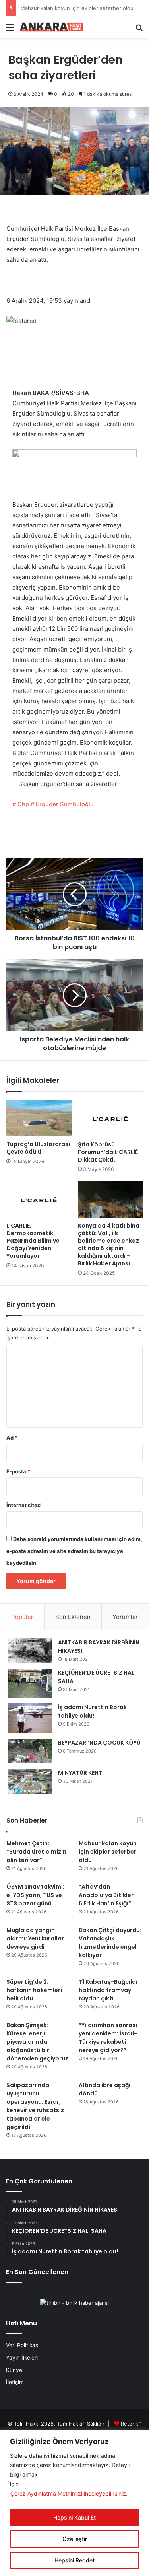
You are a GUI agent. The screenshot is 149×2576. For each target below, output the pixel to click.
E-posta (18, 1471)
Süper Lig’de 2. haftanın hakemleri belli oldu (34, 1990)
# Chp (21, 804)
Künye (14, 2370)
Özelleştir (75, 2539)
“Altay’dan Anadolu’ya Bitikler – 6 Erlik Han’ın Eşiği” (109, 1895)
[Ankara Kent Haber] (52, 27)
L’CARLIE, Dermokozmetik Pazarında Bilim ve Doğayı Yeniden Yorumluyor (33, 1241)
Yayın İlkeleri (22, 2358)
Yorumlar (125, 1617)
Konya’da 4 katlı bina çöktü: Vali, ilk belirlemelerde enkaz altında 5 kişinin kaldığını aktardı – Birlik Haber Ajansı (109, 1244)
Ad (12, 1438)
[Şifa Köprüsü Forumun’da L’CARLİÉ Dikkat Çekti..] (110, 1118)
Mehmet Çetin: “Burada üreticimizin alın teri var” (36, 1852)
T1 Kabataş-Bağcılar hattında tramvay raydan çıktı (108, 1990)
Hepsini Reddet (74, 2560)
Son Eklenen (73, 1617)
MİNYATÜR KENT (80, 1773)
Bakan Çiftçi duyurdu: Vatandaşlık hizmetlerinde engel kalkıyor (110, 1943)
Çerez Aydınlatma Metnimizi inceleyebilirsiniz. (69, 2493)
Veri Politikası (23, 2345)
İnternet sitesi (24, 1505)
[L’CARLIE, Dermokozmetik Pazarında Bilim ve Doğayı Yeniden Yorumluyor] (39, 1200)
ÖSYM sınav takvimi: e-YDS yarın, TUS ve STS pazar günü (35, 1895)
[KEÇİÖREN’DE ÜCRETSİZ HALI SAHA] (30, 1683)
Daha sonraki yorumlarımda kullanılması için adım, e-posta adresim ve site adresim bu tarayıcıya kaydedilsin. (74, 1551)
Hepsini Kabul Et (74, 2517)
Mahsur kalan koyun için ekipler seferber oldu (108, 1852)
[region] (74, 2503)
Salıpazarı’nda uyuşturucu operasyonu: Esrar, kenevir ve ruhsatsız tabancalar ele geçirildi (35, 2106)
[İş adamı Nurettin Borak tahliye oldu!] (30, 1718)
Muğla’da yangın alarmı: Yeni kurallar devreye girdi (35, 1938)
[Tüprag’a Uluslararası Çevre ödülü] (39, 1118)
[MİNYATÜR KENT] (30, 1781)
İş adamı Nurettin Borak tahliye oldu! (92, 1711)
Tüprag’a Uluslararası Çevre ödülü (38, 1148)
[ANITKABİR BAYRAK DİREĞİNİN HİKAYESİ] (30, 1651)
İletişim (15, 2382)
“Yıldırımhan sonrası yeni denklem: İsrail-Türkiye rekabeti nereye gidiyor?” (108, 2038)
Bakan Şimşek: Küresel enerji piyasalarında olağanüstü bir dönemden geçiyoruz (37, 2042)
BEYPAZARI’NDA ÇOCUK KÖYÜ (99, 1743)
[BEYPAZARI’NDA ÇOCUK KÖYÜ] (30, 1751)
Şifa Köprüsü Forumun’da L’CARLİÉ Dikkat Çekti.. (108, 1152)
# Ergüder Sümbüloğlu (62, 804)
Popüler (22, 1617)
